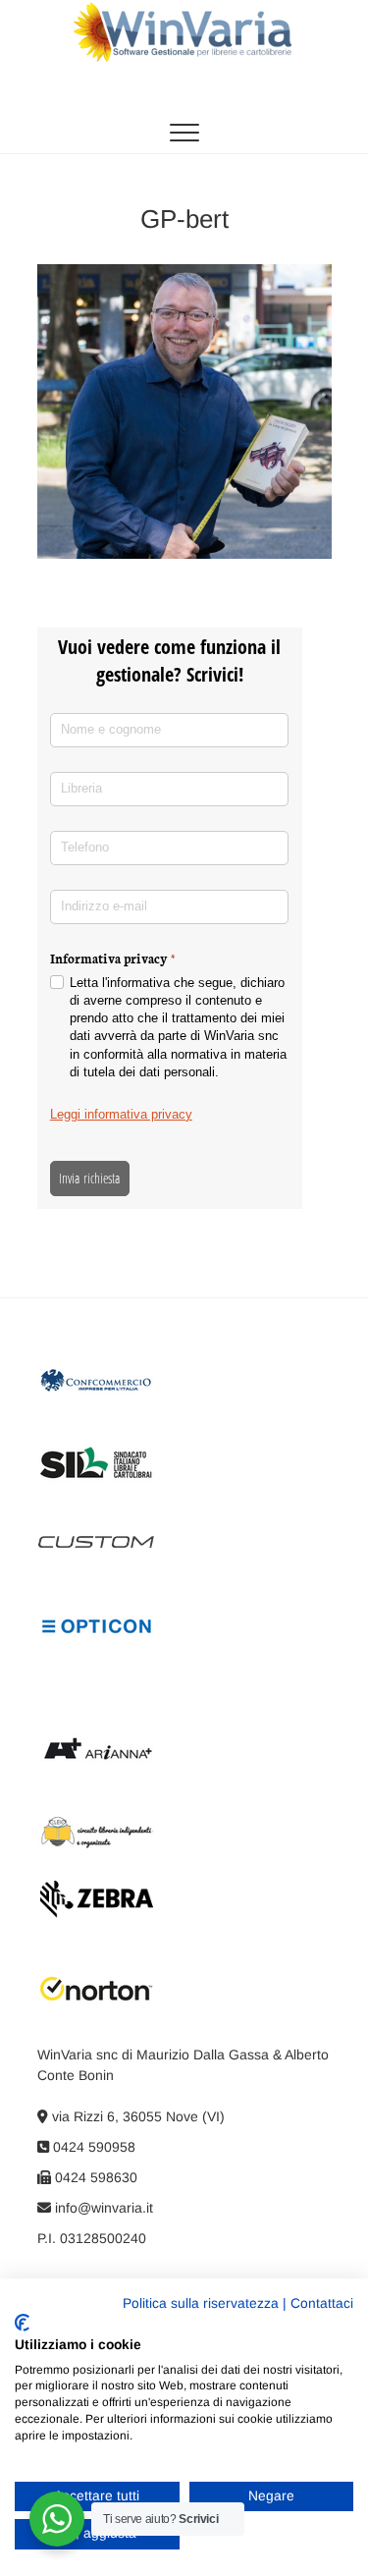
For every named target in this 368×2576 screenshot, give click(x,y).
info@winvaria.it (102, 2208)
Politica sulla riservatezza (201, 2303)
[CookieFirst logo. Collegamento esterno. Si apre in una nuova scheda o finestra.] (22, 2323)
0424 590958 (92, 2147)
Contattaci (322, 2303)
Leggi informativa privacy (121, 1114)
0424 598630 (94, 2177)
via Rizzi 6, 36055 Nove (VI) (136, 2116)
